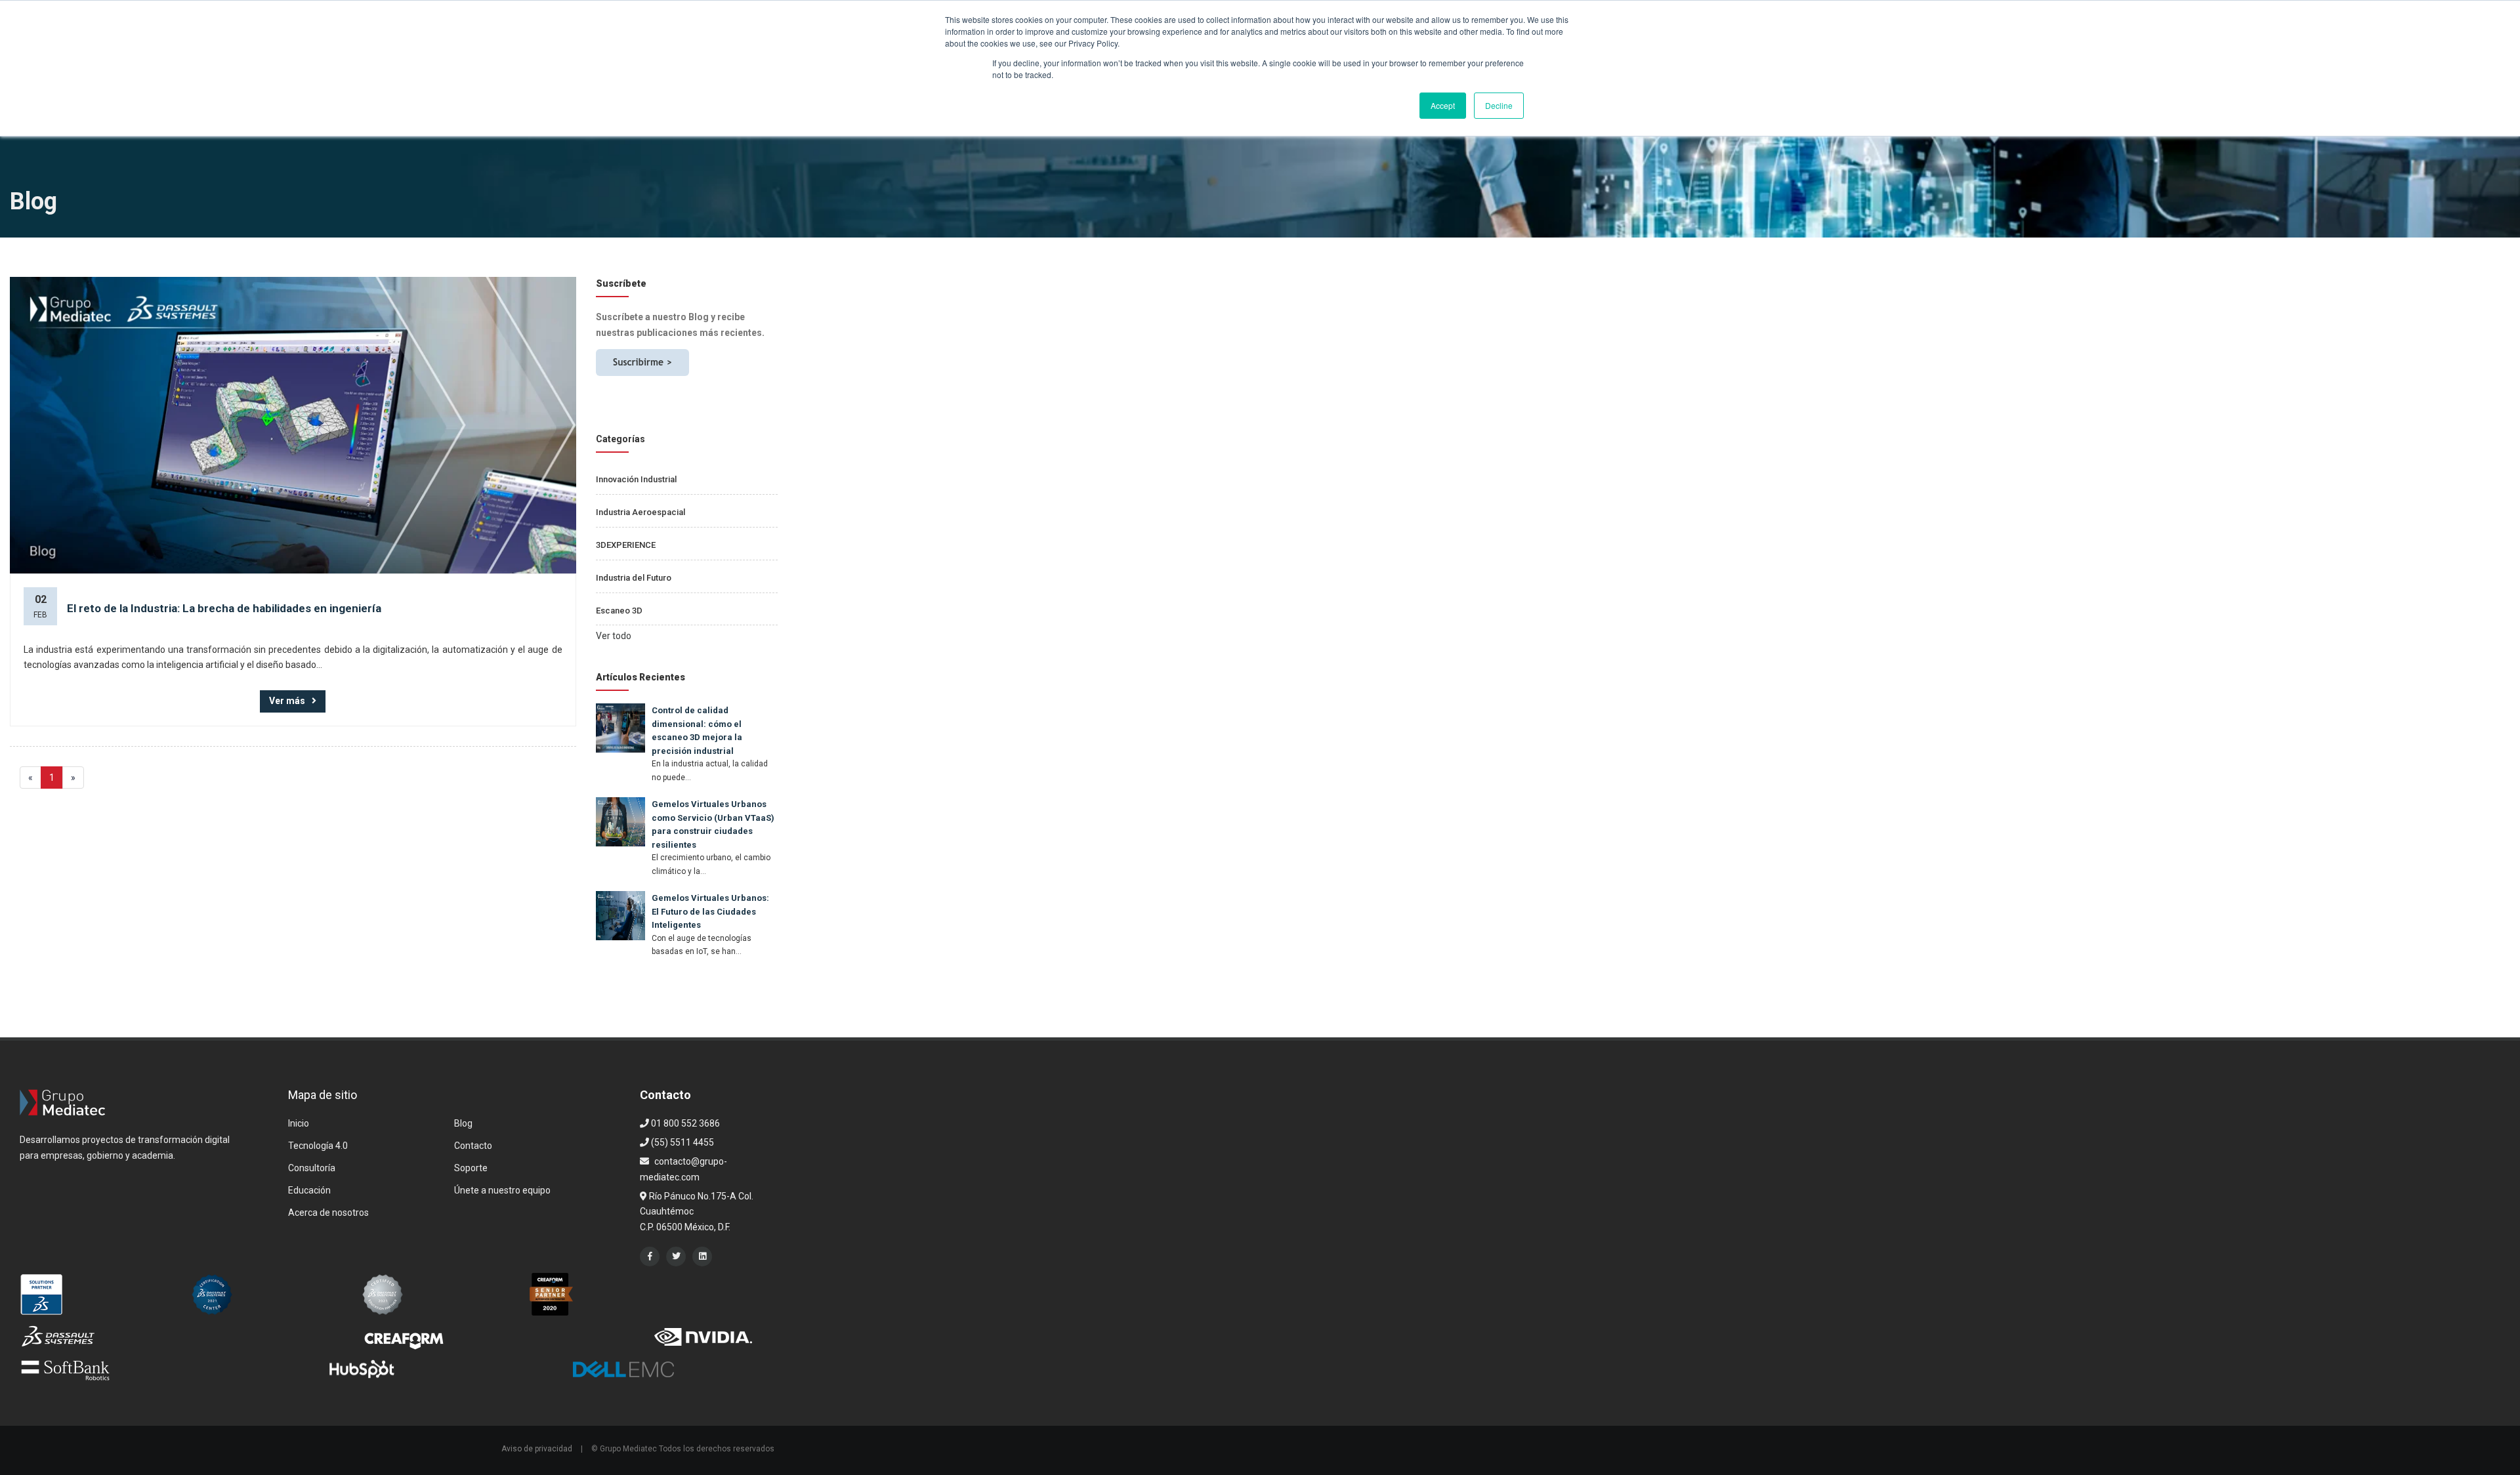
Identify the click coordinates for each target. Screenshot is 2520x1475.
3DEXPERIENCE (626, 545)
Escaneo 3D (619, 611)
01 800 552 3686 (684, 1123)
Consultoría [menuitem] (312, 1168)
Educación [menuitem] (309, 1190)
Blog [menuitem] (463, 1123)
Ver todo (614, 636)
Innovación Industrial (636, 479)
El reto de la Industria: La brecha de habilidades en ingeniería (224, 608)
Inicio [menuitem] (299, 1123)
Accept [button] (1443, 105)
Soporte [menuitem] (471, 1168)
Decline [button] (1499, 105)
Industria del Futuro (634, 578)
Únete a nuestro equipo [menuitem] (502, 1190)
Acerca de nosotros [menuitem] (328, 1213)
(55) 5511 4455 (682, 1142)
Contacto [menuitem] (473, 1146)
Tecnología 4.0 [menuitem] (318, 1146)
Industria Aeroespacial (640, 512)
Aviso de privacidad (537, 1449)
